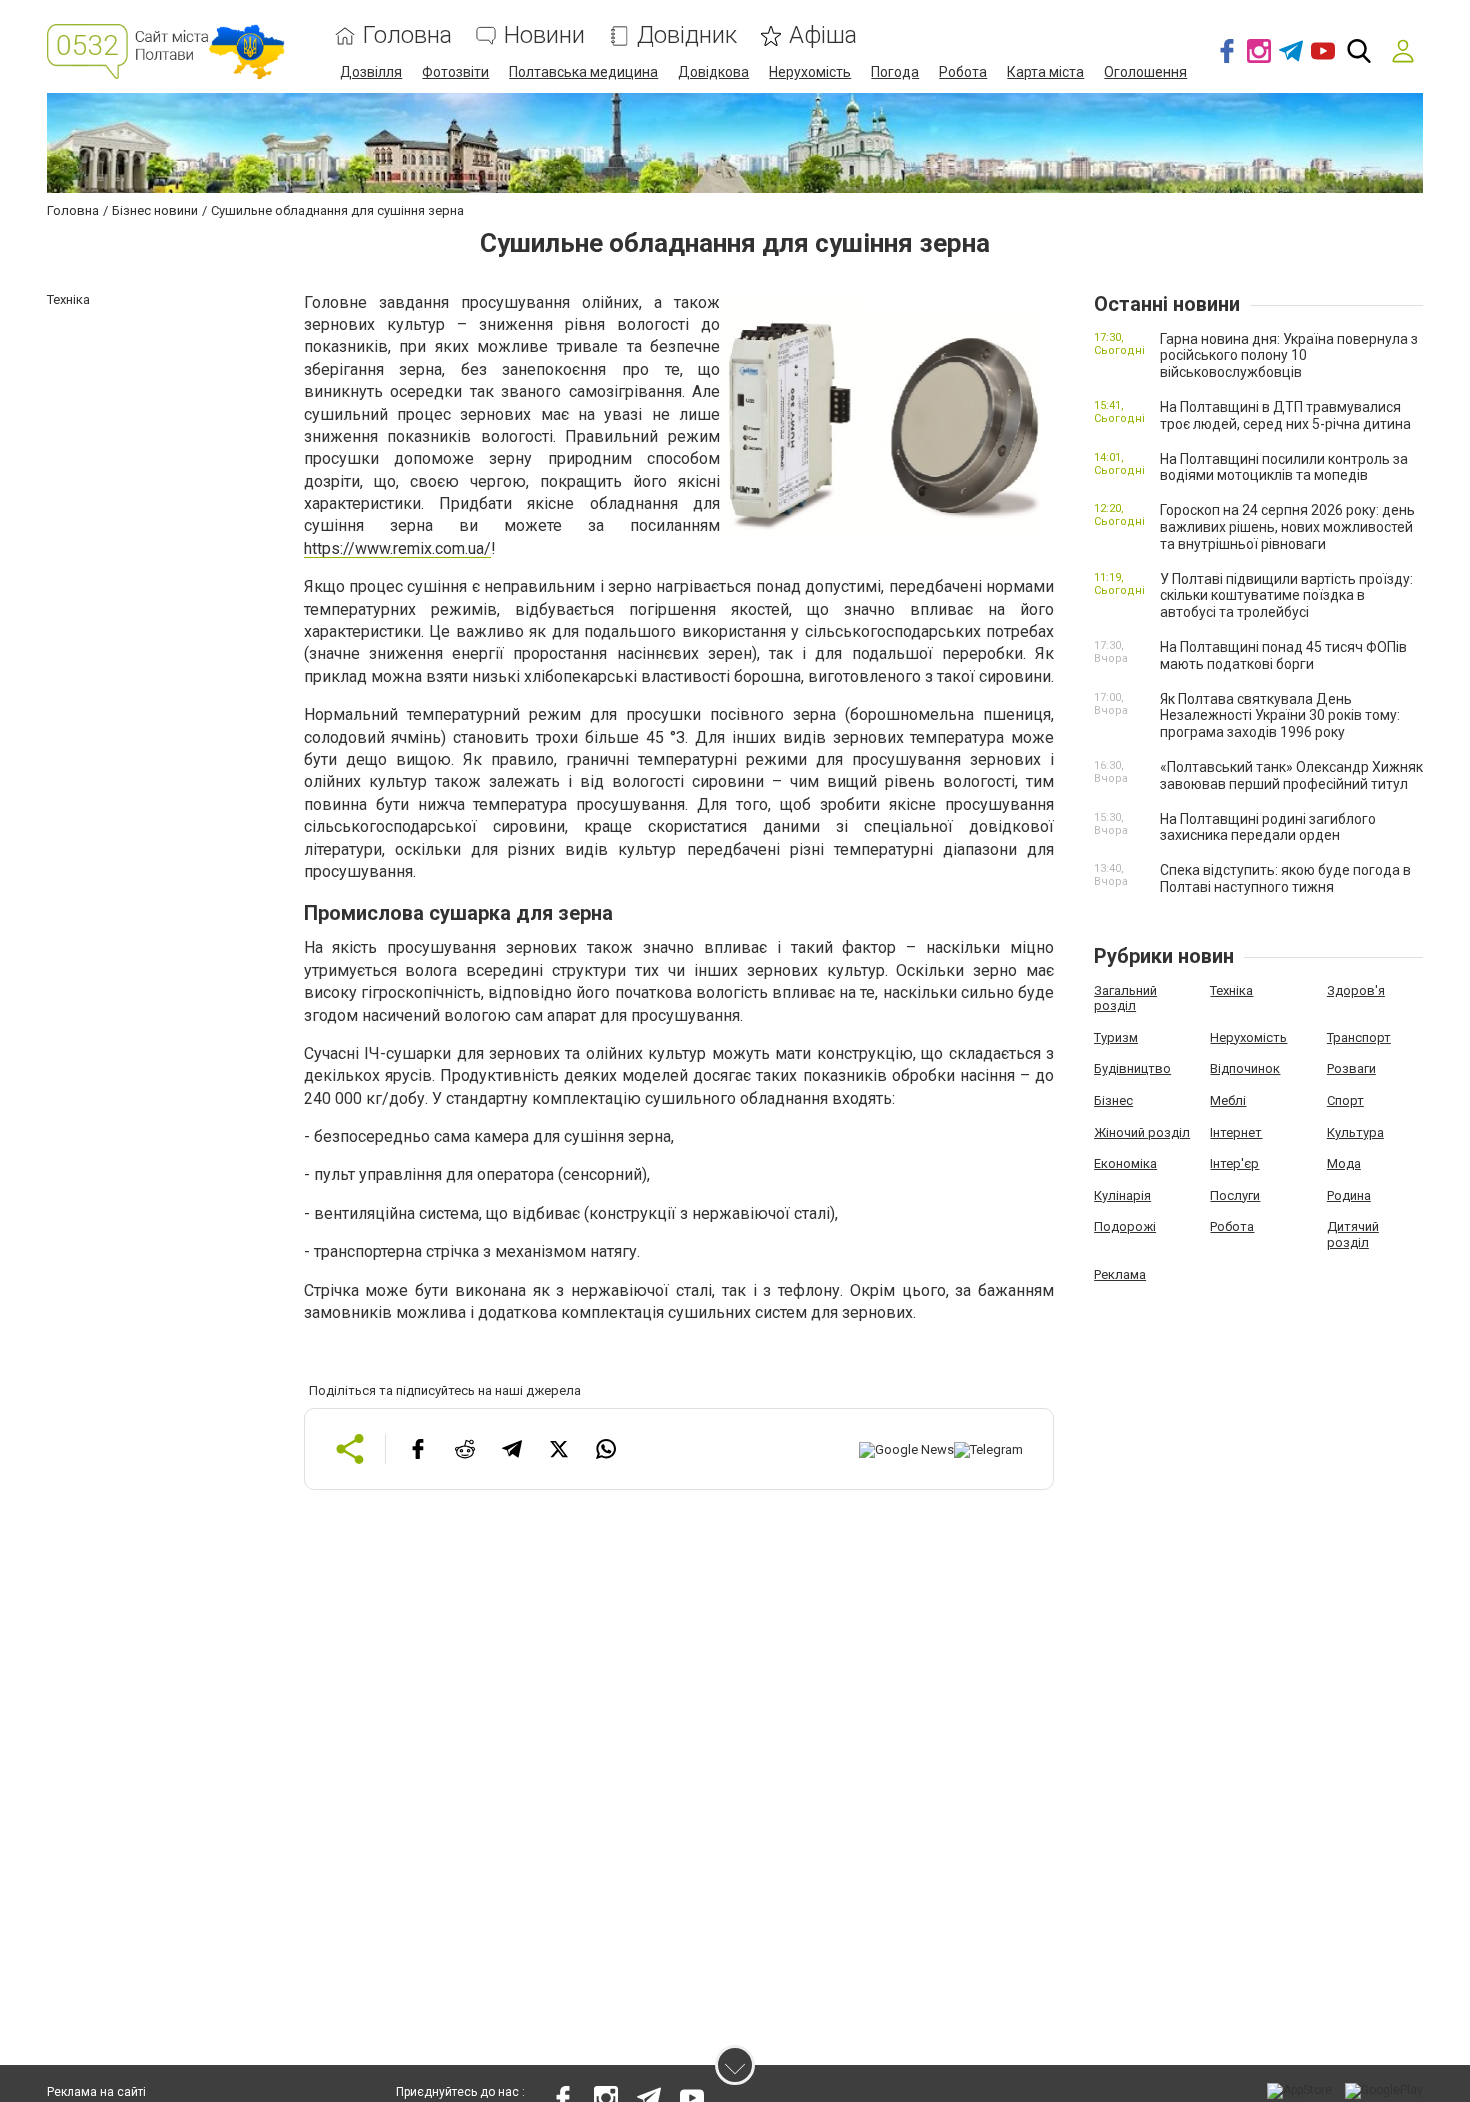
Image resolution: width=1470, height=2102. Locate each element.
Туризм (1116, 1037)
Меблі (1228, 1100)
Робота (963, 72)
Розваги (1351, 1068)
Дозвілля (371, 72)
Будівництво (1132, 1068)
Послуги (1235, 1195)
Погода (895, 72)
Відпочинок (1245, 1068)
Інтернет (1236, 1132)
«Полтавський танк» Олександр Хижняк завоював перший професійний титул (1291, 775)
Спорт (1345, 1100)
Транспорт (1359, 1037)
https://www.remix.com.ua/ (397, 548)
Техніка (1231, 990)
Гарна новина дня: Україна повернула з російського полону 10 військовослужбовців (1289, 356)
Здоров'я (1356, 990)
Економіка (1125, 1163)
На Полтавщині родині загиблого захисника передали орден (1268, 827)
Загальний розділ (1125, 998)
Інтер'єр (1234, 1163)
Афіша (823, 35)
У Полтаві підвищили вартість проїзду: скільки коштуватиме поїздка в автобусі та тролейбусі (1286, 596)
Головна (407, 35)
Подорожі (1125, 1226)
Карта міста (1045, 72)
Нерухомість (810, 72)
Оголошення (1145, 72)
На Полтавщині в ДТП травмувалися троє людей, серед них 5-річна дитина (1285, 415)
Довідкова (713, 72)
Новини (544, 35)
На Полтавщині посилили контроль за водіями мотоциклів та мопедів (1284, 467)
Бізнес (1113, 1100)
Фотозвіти (455, 72)
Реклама (1120, 1274)
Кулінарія (1122, 1195)
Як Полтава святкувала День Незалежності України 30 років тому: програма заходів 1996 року (1280, 716)
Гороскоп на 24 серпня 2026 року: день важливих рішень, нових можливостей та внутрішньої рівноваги (1287, 527)
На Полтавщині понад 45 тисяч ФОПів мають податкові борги (1283, 655)
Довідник (687, 35)
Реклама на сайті (96, 2092)
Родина (1349, 1195)
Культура (1355, 1132)
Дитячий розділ (1353, 1234)
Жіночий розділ (1142, 1132)
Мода (1344, 1163)
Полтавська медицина (583, 72)
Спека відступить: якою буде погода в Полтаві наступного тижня (1285, 878)
